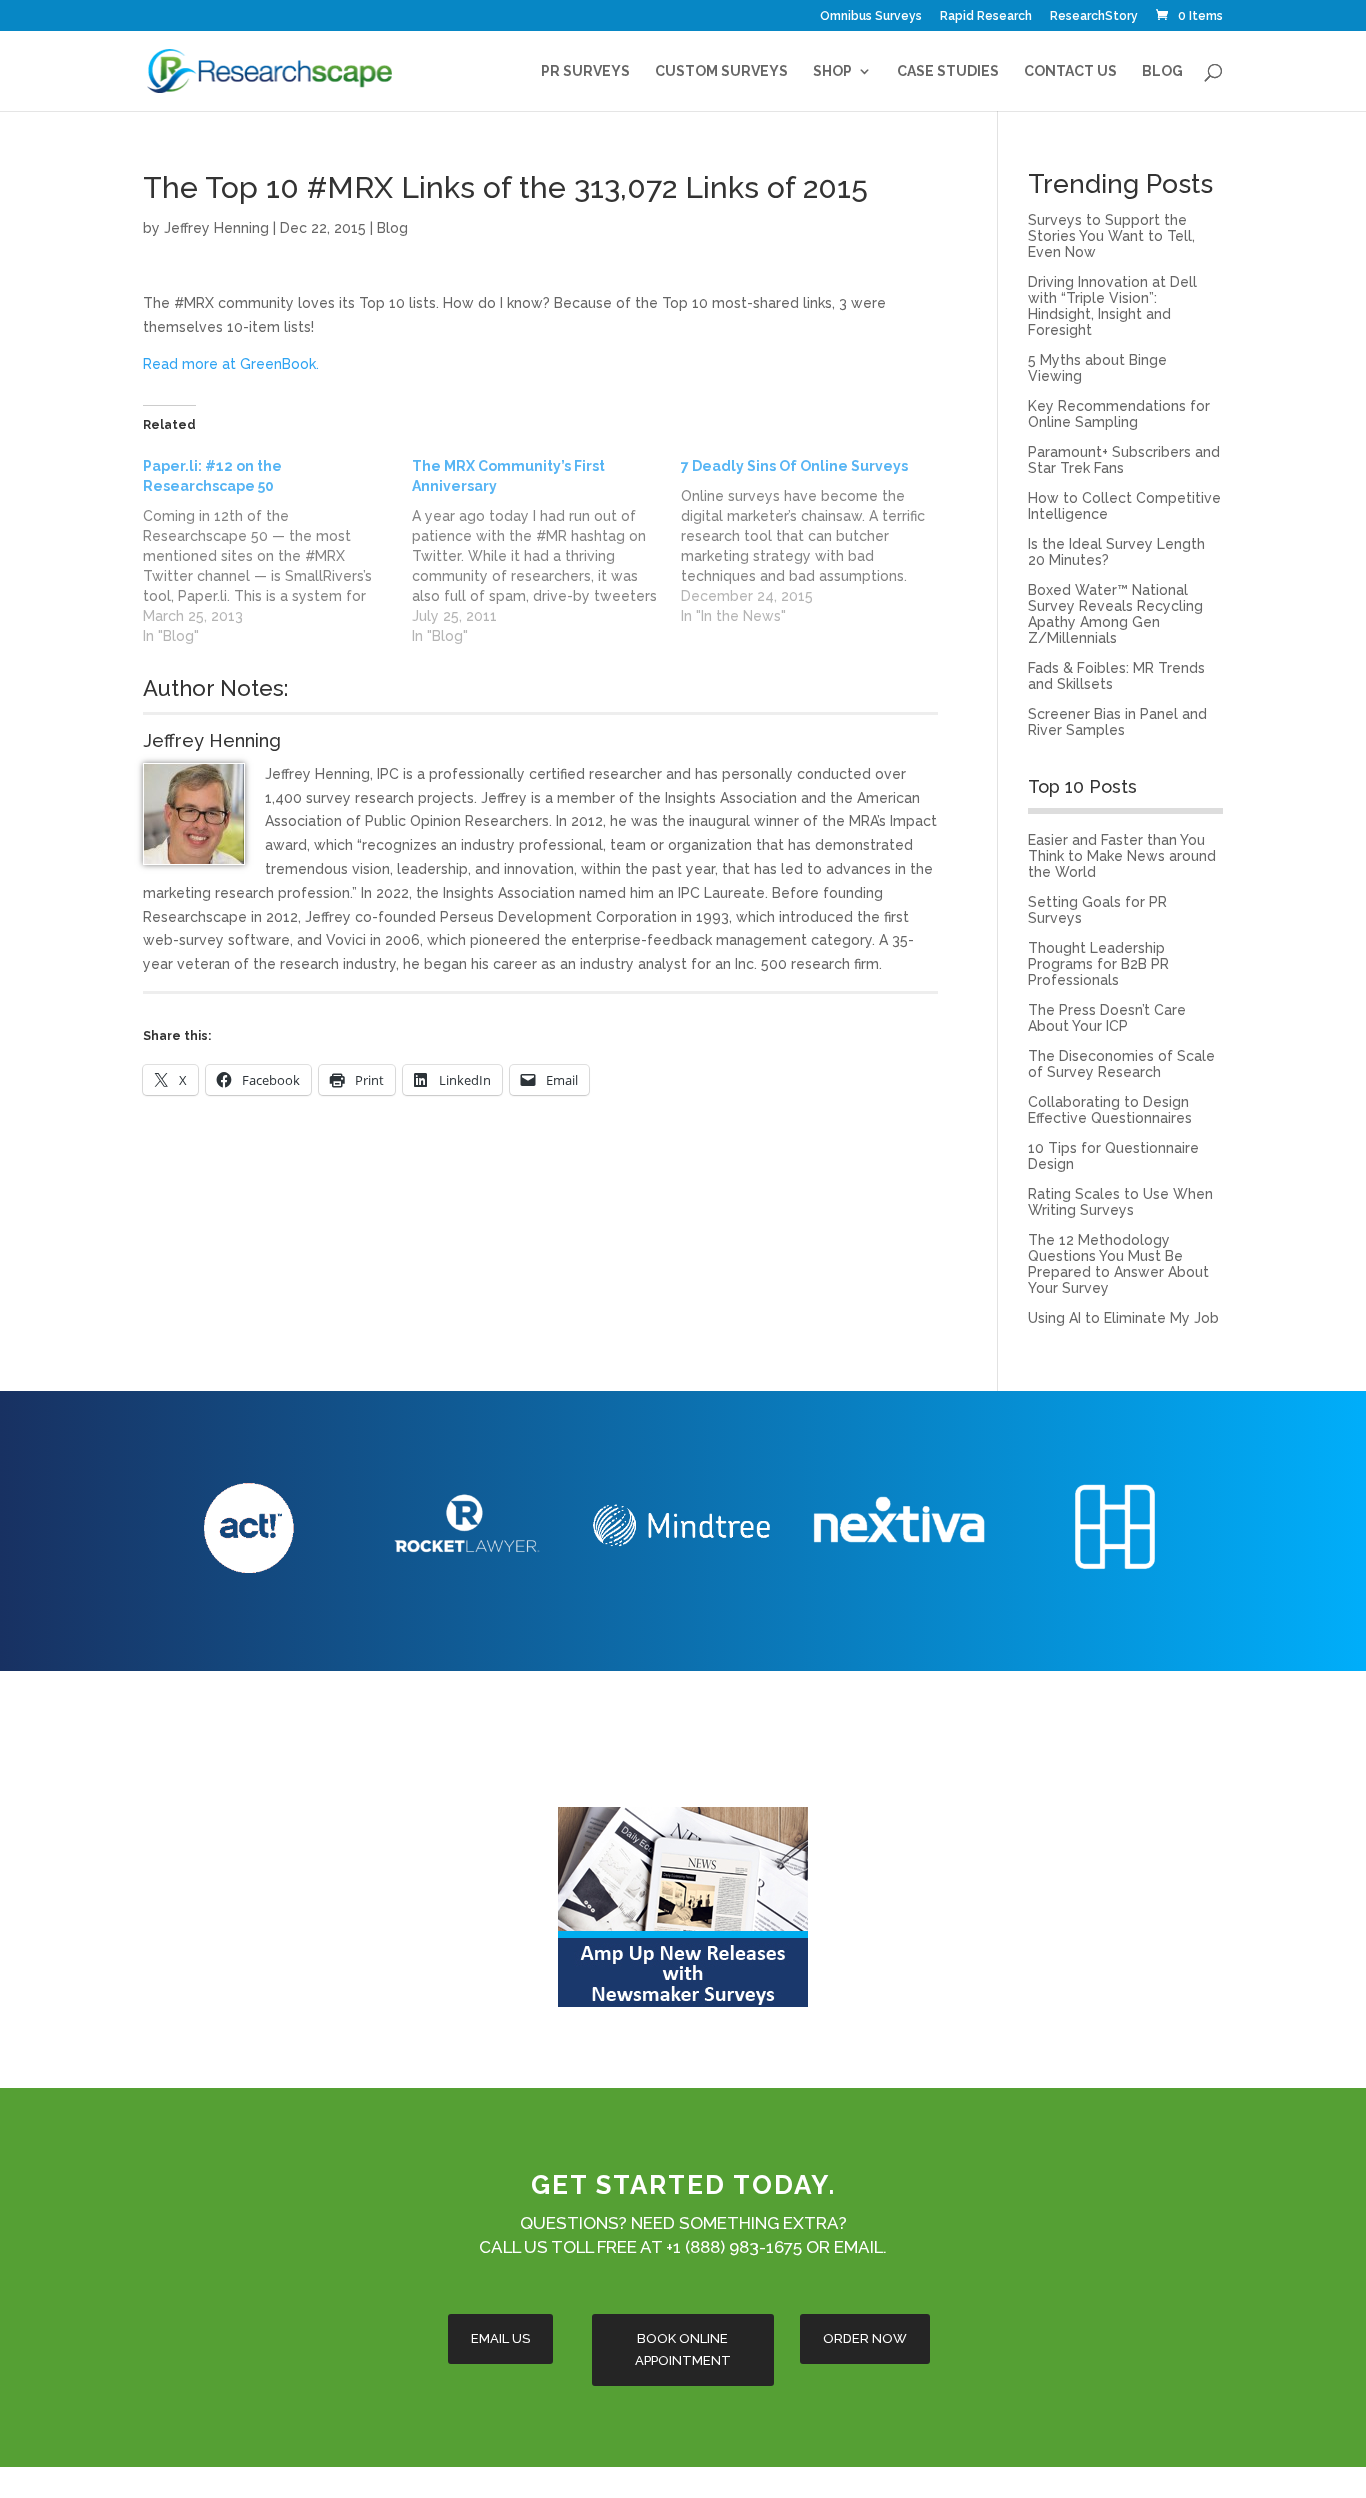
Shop (832, 71)
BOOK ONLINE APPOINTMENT (683, 2349)
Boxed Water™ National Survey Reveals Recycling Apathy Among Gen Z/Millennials (1115, 614)
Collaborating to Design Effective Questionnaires (1110, 1110)
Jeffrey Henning (216, 228)
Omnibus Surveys (871, 16)
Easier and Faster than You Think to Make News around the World (1122, 856)
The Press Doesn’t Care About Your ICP (1107, 1018)
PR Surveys (585, 71)
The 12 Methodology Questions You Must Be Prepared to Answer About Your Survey (1118, 1264)
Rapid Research (986, 16)
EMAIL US (500, 2338)
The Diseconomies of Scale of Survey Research (1121, 1064)
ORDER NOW (865, 2338)
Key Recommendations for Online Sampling (1119, 414)
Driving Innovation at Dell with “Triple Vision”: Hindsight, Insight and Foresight (1112, 306)
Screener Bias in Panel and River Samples (1117, 722)
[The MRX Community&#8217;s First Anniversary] (546, 551)
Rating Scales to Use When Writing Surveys (1120, 1202)
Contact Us (1070, 71)
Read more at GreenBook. (231, 364)
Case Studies (948, 71)
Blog (1162, 71)
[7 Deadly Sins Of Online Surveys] (815, 541)
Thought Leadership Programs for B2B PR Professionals (1098, 964)
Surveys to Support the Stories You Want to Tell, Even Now (1111, 236)
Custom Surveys (721, 71)
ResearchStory (1094, 16)
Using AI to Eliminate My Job (1123, 1318)
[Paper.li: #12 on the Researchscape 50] (277, 551)
